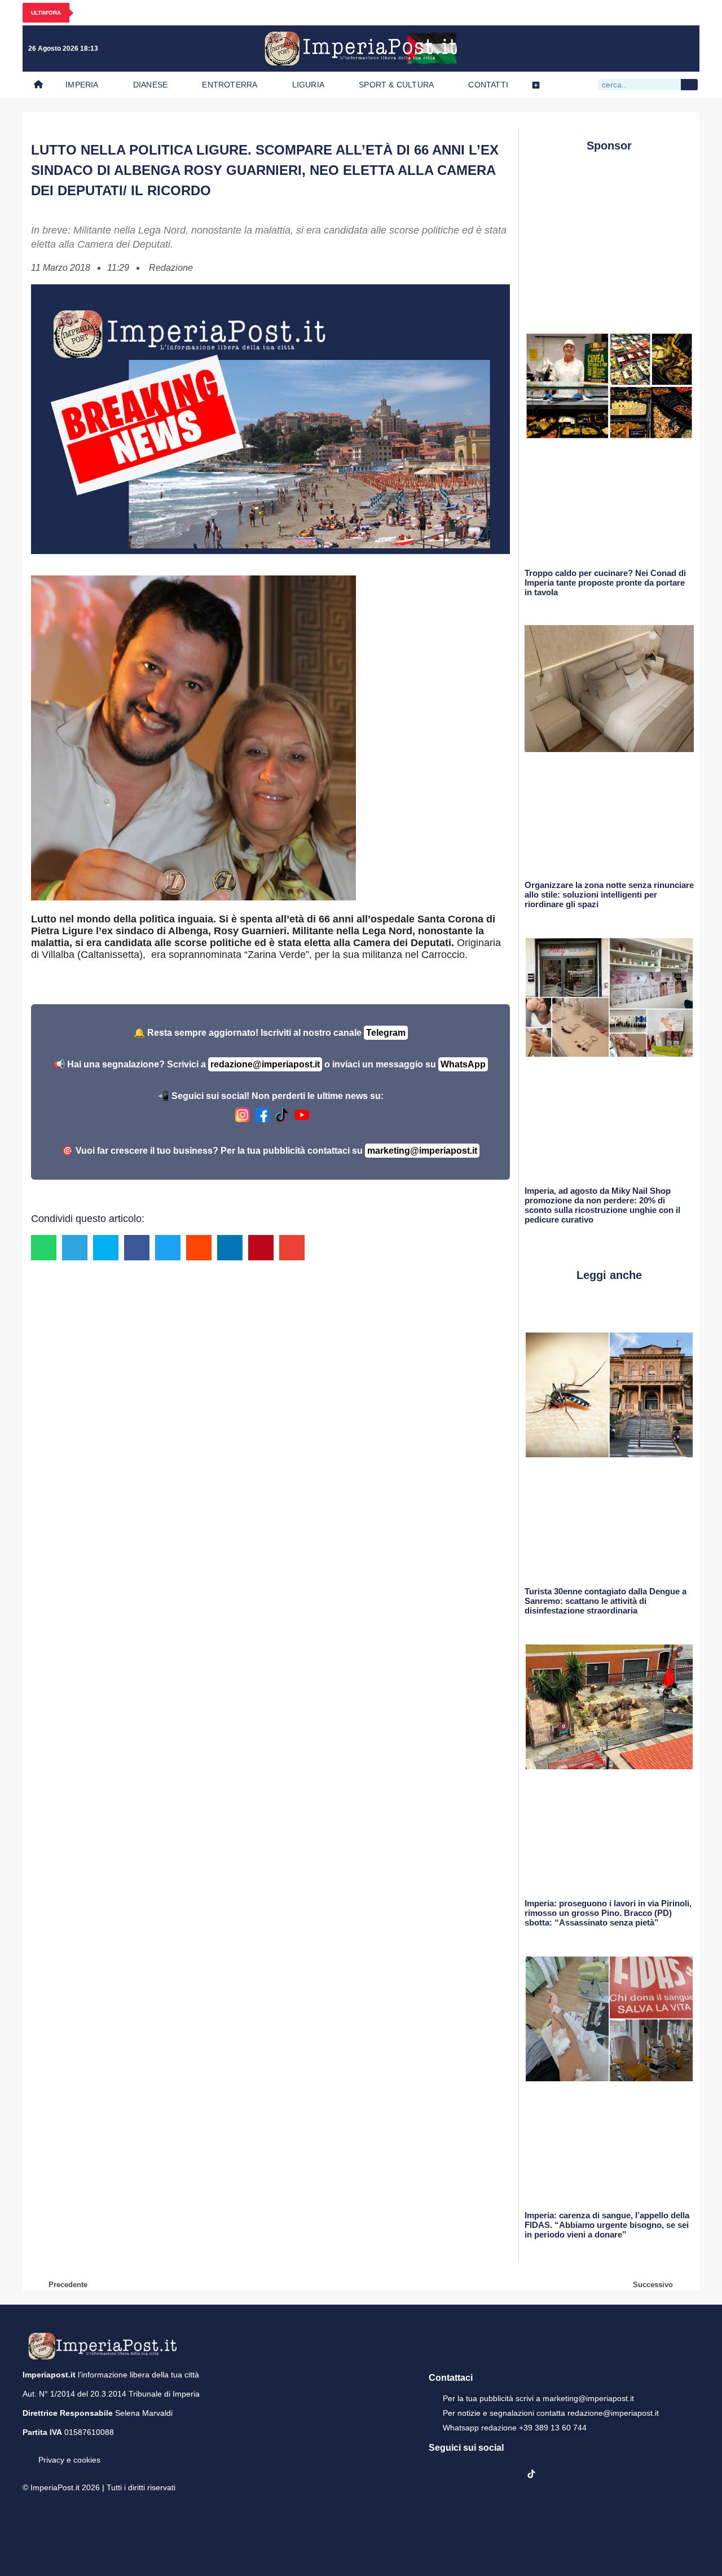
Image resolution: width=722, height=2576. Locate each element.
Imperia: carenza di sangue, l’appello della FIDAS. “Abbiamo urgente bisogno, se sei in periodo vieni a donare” (607, 2225)
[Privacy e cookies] (27, 2452)
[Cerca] (689, 85)
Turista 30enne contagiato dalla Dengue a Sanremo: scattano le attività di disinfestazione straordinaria (606, 1601)
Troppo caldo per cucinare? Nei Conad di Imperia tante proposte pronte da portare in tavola (605, 583)
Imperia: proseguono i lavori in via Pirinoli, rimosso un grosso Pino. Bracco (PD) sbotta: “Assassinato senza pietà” (608, 1913)
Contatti (488, 85)
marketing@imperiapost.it (422, 1151)
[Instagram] (614, 49)
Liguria (308, 85)
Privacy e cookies (69, 2460)
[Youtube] (637, 49)
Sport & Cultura (396, 85)
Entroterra (230, 85)
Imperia (82, 85)
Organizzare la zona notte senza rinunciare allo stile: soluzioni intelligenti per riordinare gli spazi (609, 894)
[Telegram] (661, 49)
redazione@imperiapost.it (265, 1064)
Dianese (150, 85)
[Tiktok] (684, 49)
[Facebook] (591, 49)
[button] (44, 1248)
